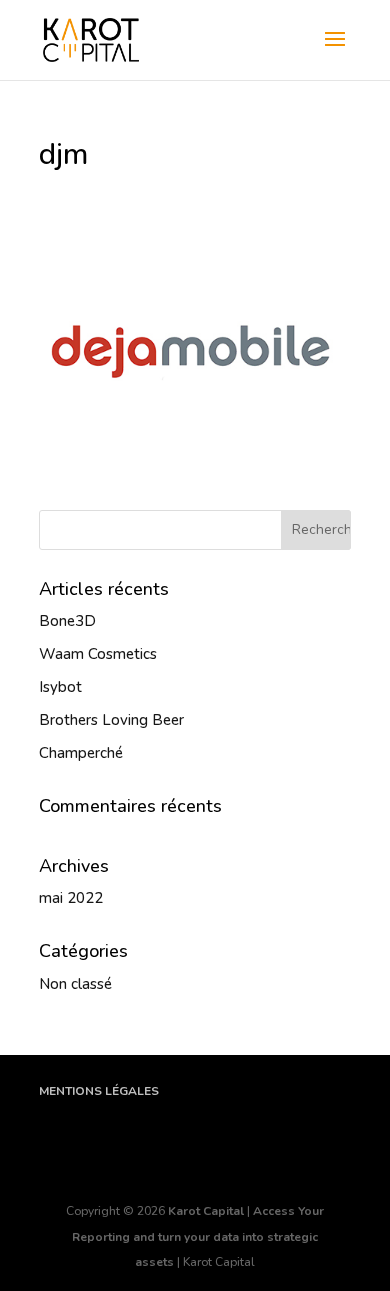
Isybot (60, 687)
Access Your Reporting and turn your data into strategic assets (198, 1236)
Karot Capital (206, 1211)
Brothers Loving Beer (111, 720)
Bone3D (67, 621)
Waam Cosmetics (98, 654)
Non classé (75, 984)
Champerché (81, 753)
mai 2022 (71, 898)
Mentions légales (99, 1091)
